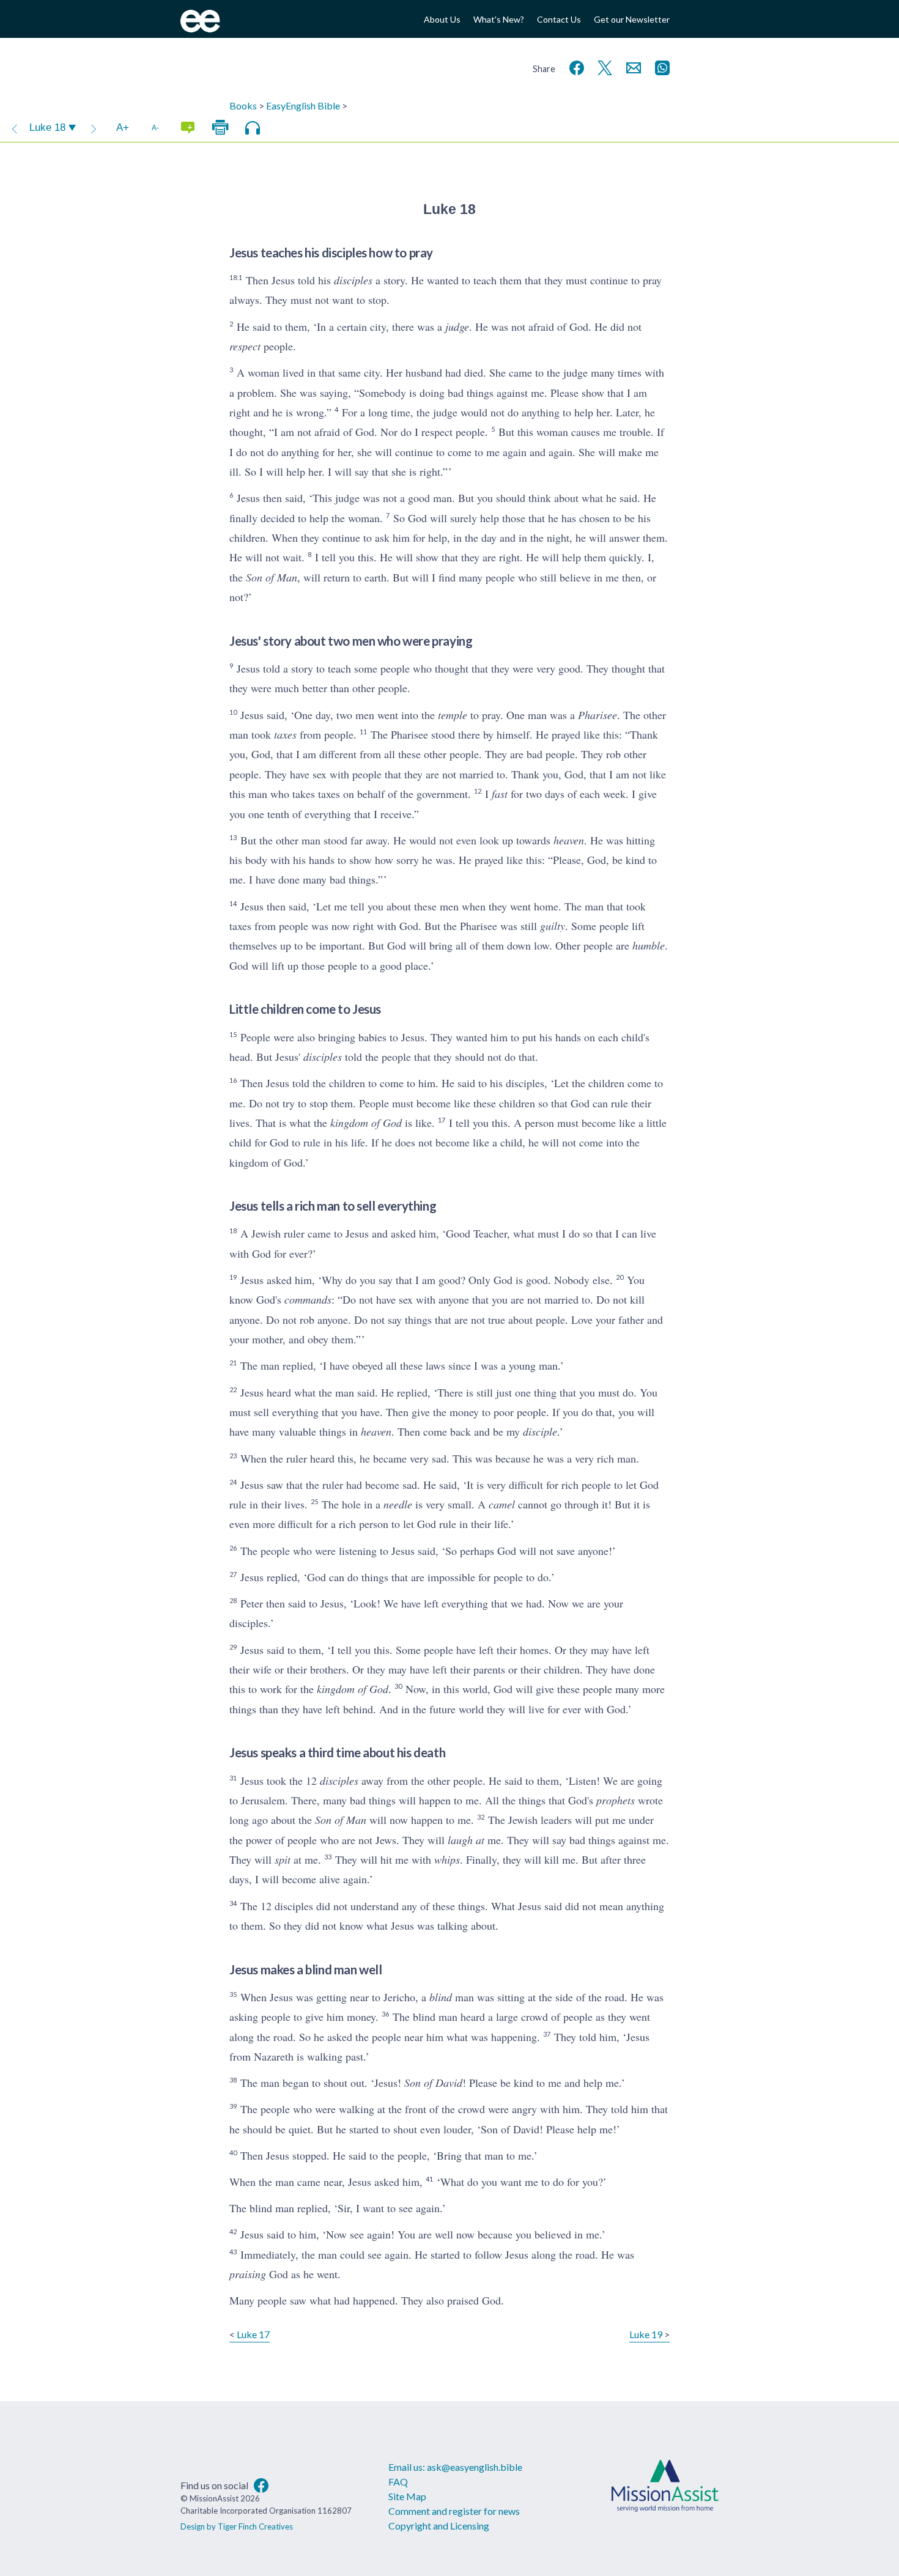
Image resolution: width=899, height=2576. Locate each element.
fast (500, 794)
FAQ (398, 2482)
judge (457, 327)
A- (155, 127)
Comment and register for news (454, 2511)
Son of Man (272, 577)
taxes (285, 734)
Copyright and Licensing (439, 2526)
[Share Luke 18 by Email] (631, 66)
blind (441, 1997)
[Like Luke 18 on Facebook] (574, 66)
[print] (220, 128)
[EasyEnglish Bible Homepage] (200, 28)
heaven (569, 840)
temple (453, 715)
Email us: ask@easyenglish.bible (455, 2467)
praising (248, 2274)
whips (447, 1859)
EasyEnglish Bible (303, 105)
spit (283, 1859)
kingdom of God (366, 1123)
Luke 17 (253, 2334)
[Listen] (253, 128)
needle (398, 1504)
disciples (353, 280)
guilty (553, 926)
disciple (540, 1431)
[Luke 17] (15, 128)
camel (502, 1504)
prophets (616, 1800)
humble (649, 945)
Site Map (407, 2496)
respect (245, 346)
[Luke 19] (94, 128)
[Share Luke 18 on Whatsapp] (660, 66)
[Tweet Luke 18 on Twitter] (602, 66)
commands (308, 1299)
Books (243, 105)
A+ (123, 127)
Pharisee (597, 715)
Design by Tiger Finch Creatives (237, 2526)
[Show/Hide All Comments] (188, 128)
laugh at (466, 1840)
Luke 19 (646, 2334)
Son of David (433, 2083)
